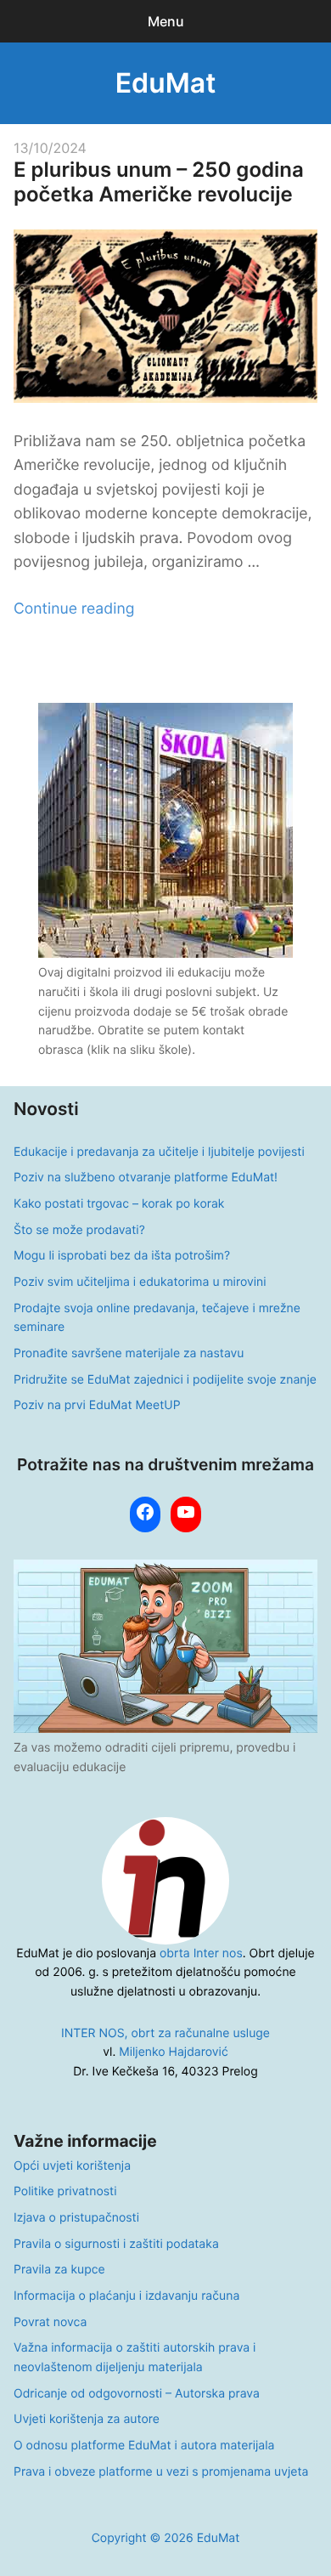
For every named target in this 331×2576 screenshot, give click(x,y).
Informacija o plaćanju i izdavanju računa (126, 2296)
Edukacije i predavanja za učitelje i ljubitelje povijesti (159, 1152)
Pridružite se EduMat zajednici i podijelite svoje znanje (165, 1380)
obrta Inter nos (201, 1953)
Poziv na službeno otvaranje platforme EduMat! (146, 1178)
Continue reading (74, 609)
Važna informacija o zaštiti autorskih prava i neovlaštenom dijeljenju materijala (135, 2358)
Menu (166, 21)
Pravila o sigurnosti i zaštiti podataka (116, 2244)
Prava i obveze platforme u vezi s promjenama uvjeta (161, 2472)
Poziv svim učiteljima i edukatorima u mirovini (140, 1282)
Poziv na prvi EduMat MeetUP (97, 1405)
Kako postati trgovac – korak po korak (119, 1204)
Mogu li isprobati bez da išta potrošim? (122, 1256)
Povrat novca (50, 2322)
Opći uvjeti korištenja (72, 2166)
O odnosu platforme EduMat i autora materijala (144, 2446)
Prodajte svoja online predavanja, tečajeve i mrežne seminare (157, 1318)
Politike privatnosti (65, 2191)
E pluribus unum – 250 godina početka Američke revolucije (159, 182)
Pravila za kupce (59, 2270)
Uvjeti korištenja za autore (87, 2419)
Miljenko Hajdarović (173, 2052)
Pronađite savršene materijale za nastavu (129, 1353)
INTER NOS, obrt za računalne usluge (165, 2033)
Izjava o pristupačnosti (76, 2218)
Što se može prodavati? (79, 1230)
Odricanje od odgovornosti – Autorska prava (137, 2394)
